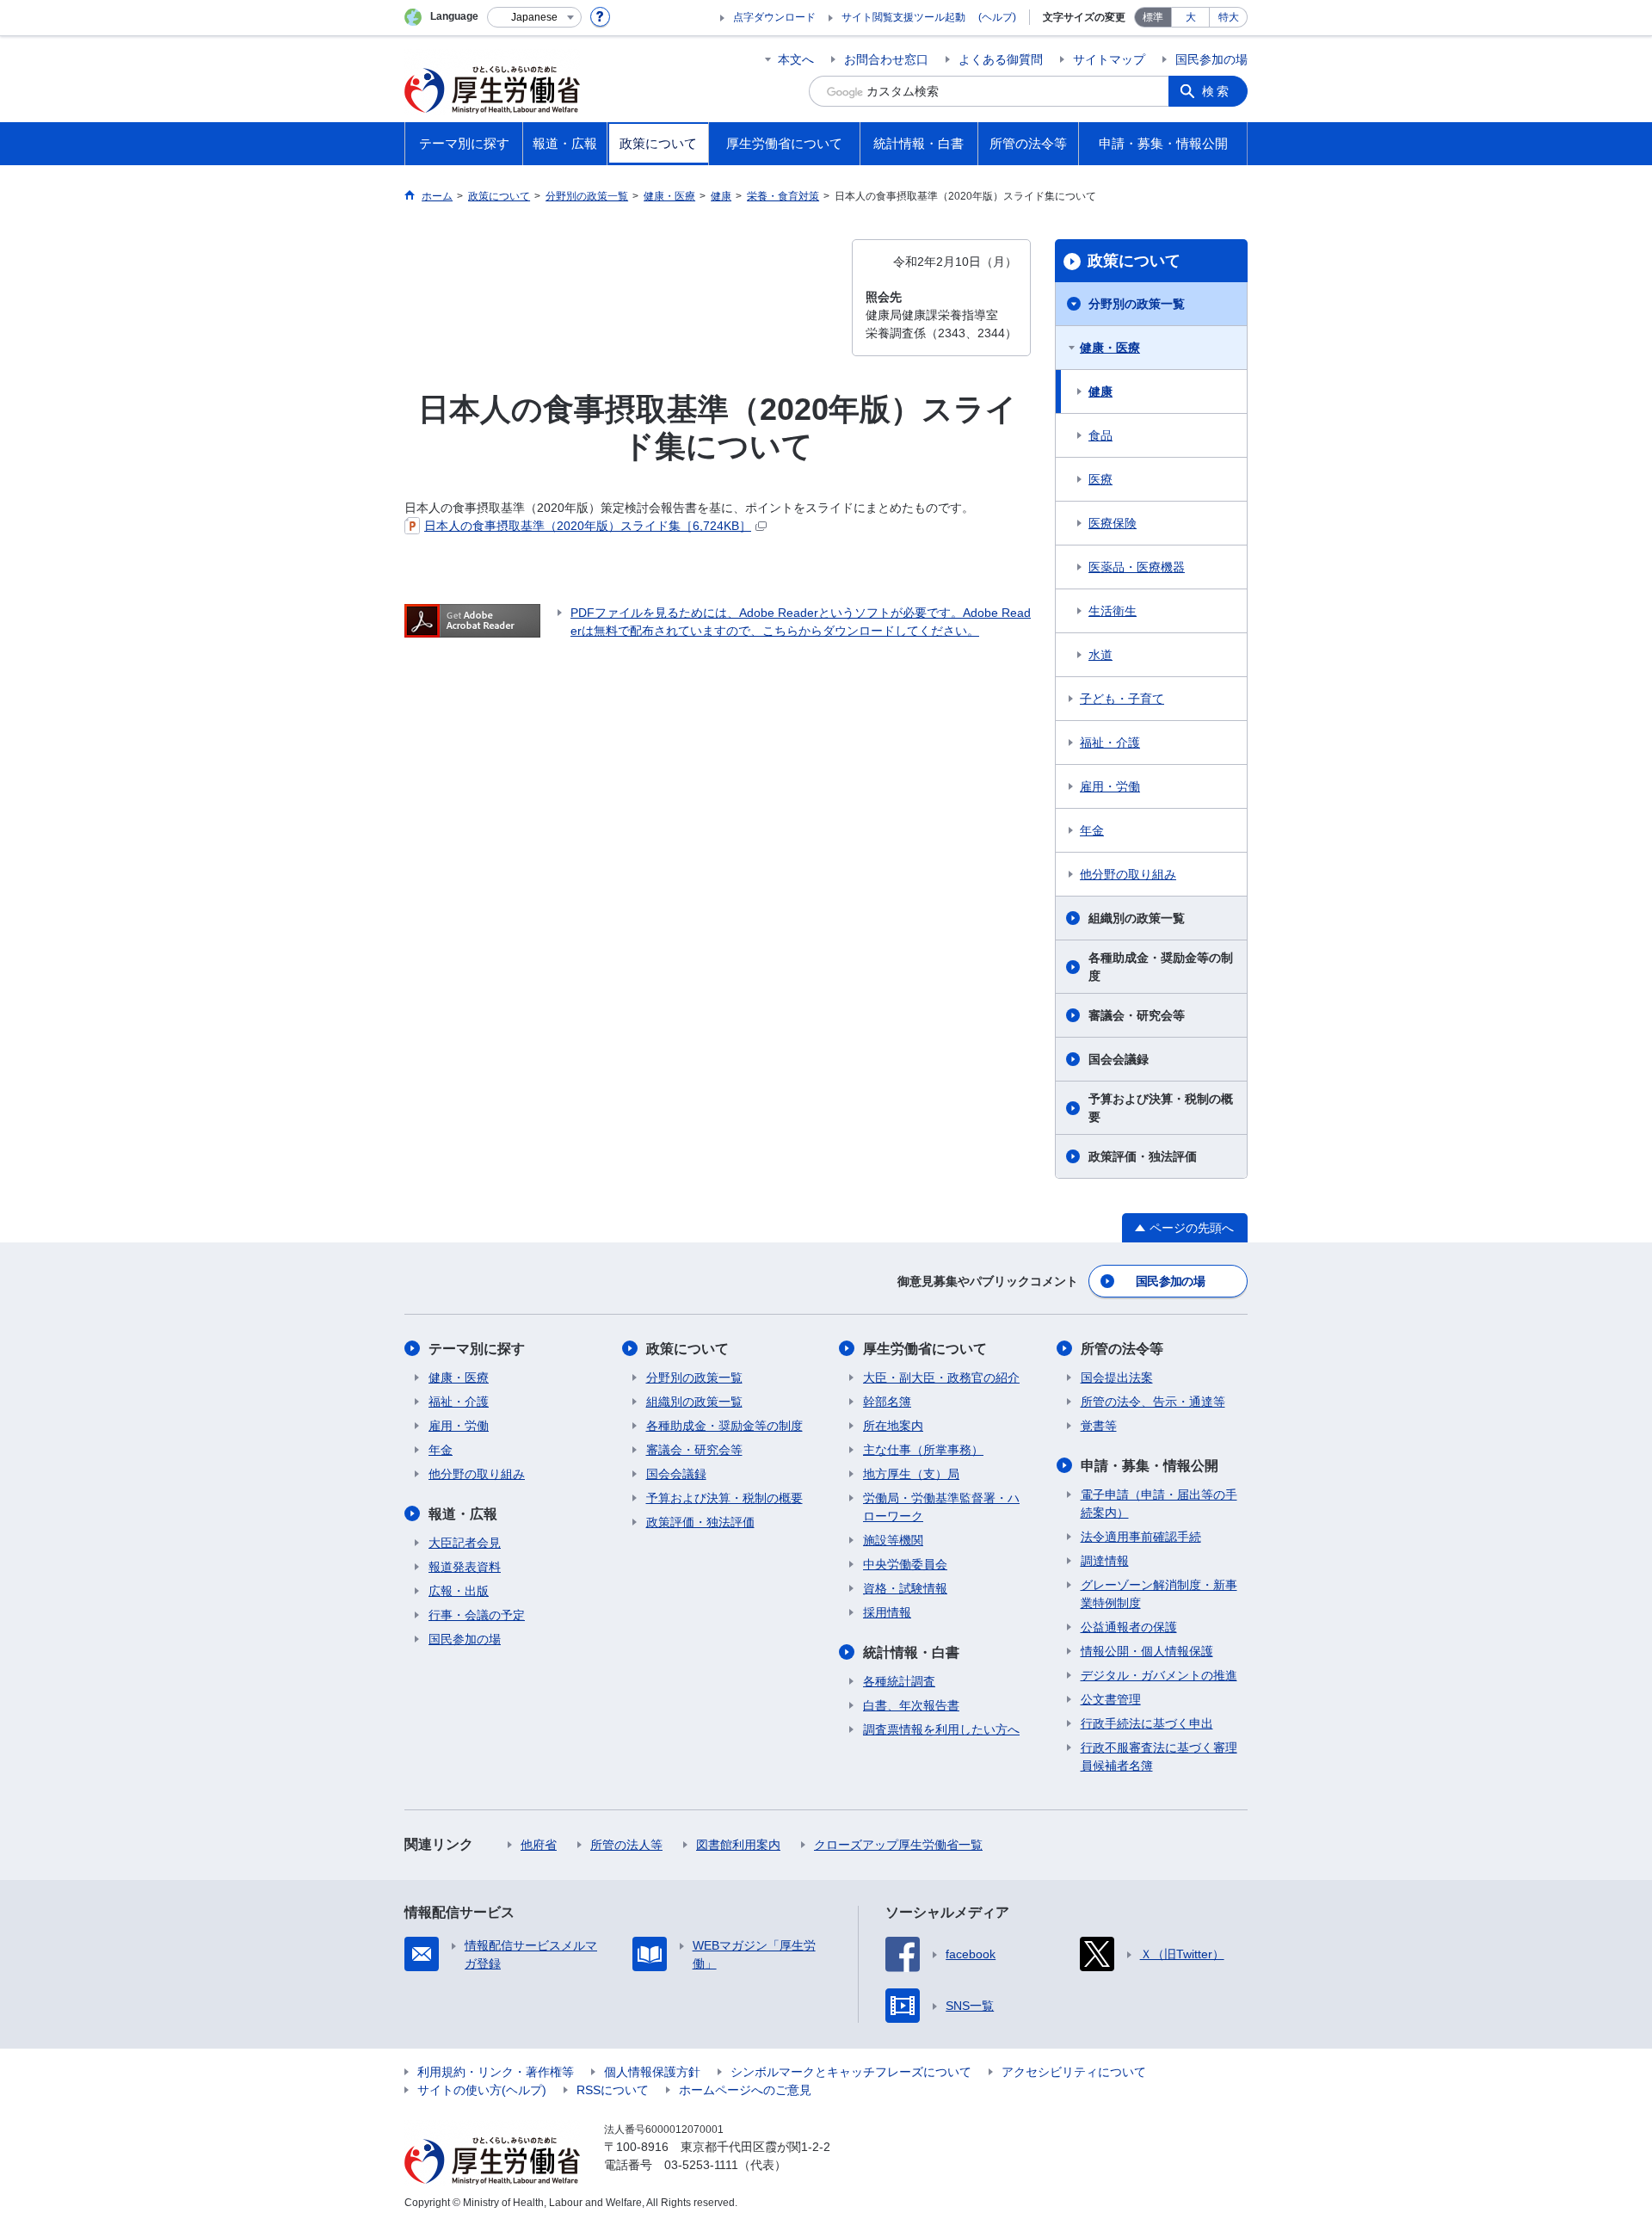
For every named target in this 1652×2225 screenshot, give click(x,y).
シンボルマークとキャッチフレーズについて (851, 2072)
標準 (1153, 17)
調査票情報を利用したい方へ (941, 1729)
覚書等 (1099, 1426)
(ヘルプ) (997, 17)
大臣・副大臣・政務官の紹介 (941, 1378)
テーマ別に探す (477, 1349)
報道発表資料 (465, 1567)
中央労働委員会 (905, 1564)
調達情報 (1105, 1561)
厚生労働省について (925, 1349)
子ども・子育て (1122, 699)
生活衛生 (1113, 611)
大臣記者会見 (465, 1543)
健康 (1100, 391)
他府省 (539, 1845)
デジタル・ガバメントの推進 (1159, 1675)
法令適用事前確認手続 (1141, 1537)
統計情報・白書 (911, 1652)
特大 (1229, 17)
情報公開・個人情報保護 (1147, 1651)
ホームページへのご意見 (745, 2090)
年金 (1092, 830)
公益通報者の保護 (1129, 1627)
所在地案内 (893, 1426)
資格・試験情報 (905, 1588)
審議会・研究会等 (1137, 1015)
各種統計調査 (899, 1681)
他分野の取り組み (1128, 874)
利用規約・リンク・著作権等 (496, 2072)
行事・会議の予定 (477, 1615)
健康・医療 (1110, 348)
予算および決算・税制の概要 (1161, 1108)
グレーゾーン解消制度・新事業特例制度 (1159, 1594)
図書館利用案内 (738, 1845)
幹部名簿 (887, 1402)
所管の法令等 (1122, 1349)
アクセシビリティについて (1074, 2072)
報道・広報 (463, 1514)
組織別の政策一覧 (1137, 918)
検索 (1217, 91)
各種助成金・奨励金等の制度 (1161, 967)
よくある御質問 (1001, 59)
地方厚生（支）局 (911, 1474)
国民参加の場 (1211, 59)
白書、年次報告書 (911, 1705)
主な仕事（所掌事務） (923, 1450)
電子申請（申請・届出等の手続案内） (1159, 1504)
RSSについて (613, 2090)
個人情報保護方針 (652, 2072)
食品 (1100, 435)
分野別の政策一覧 (1137, 304)
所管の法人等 (626, 1845)
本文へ (796, 59)
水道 (1100, 655)
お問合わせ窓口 (886, 59)
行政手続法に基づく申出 (1147, 1723)
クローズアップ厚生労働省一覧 (898, 1845)
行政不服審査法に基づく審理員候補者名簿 (1159, 1757)
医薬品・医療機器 (1137, 567)
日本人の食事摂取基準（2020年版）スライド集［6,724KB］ (588, 526)
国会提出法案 (1117, 1378)
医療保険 (1113, 523)
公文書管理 (1111, 1699)
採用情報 (887, 1612)
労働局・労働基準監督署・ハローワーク (941, 1507)
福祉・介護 (1110, 743)
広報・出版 (459, 1591)
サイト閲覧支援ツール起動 (903, 17)
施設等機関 (893, 1540)
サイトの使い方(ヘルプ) (482, 2090)
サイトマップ (1109, 59)
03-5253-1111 (701, 2165)
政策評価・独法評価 (1143, 1156)
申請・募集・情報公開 (1150, 1466)
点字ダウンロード (774, 17)
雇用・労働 (1110, 786)
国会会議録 (1119, 1059)
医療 (1100, 479)
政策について (1134, 261)
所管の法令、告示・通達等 (1153, 1402)
